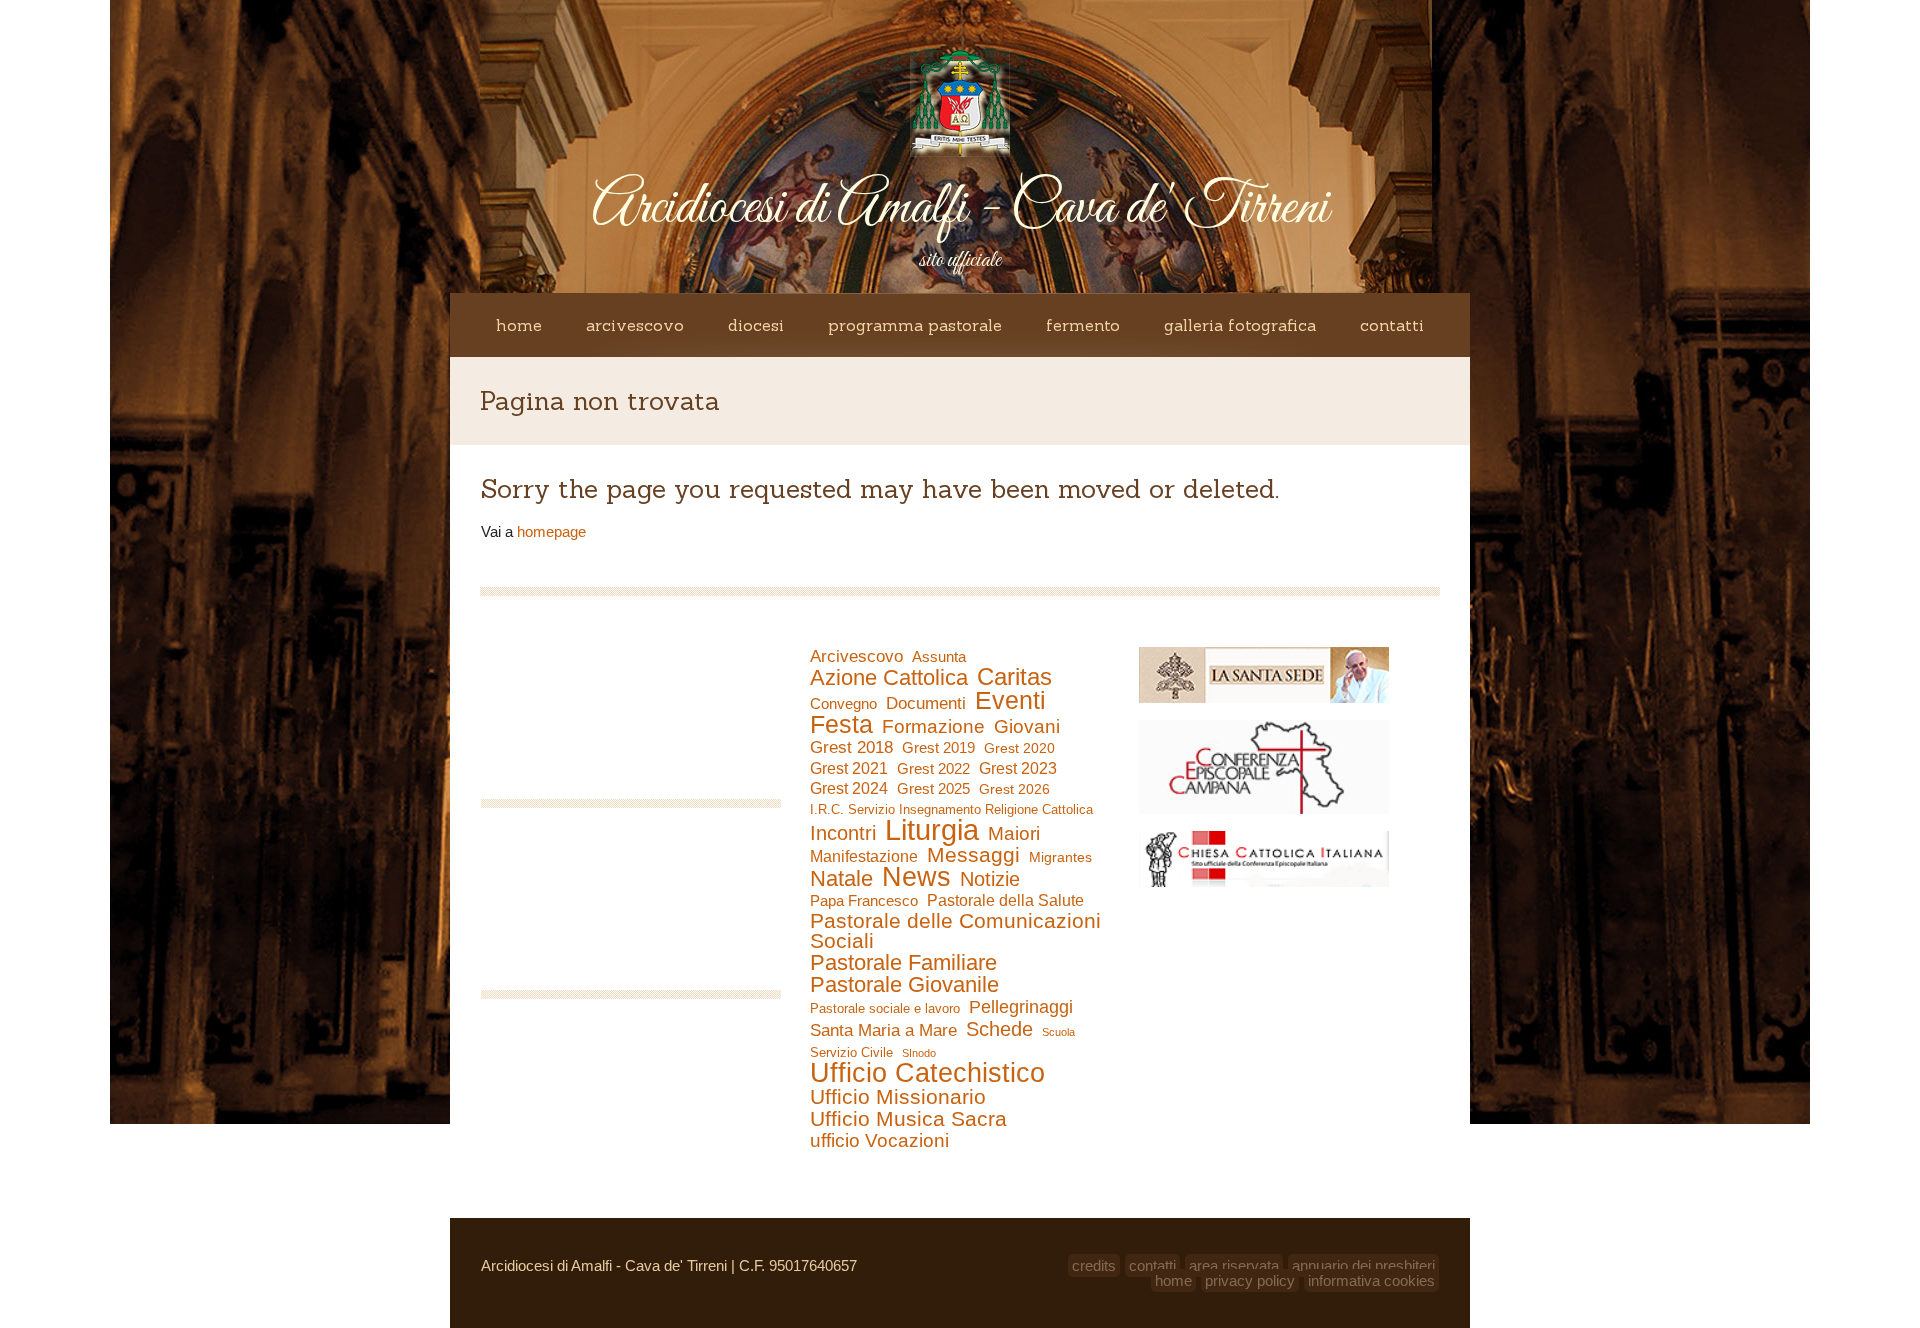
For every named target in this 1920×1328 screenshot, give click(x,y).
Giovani (1027, 727)
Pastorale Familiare (903, 963)
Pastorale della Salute (1005, 900)
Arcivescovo (635, 325)
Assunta (939, 656)
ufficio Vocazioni (879, 1141)
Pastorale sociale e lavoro (885, 1008)
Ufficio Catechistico (927, 1073)
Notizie (990, 879)
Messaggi (973, 855)
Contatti (1392, 325)
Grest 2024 (849, 788)
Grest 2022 (933, 768)
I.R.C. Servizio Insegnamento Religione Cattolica (951, 809)
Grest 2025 (933, 789)
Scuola (1058, 1032)
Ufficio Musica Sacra (908, 1119)
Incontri (843, 833)
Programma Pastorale (915, 325)
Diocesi (756, 325)
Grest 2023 (1018, 768)
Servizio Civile (851, 1052)
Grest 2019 (938, 747)
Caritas (1014, 677)
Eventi (1010, 700)
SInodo (919, 1053)
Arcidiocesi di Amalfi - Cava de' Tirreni (960, 208)
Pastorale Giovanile (904, 985)
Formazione (933, 727)
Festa (841, 724)
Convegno (843, 704)
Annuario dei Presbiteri (1363, 1265)
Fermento (1083, 325)
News (916, 877)
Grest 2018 (851, 747)
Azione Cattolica (889, 678)
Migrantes (1060, 857)
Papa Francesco (864, 900)
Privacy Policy (1250, 1280)
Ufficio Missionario (898, 1097)
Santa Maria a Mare (883, 1030)
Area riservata (1234, 1265)
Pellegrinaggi (1021, 1007)
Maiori (1014, 834)
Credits (1094, 1265)
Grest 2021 (849, 768)
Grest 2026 (1014, 789)
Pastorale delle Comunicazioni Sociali (955, 931)
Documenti (926, 703)
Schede (999, 1029)
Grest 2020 (1019, 748)
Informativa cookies (1371, 1280)
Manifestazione (864, 856)
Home (519, 325)
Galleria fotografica (1240, 325)
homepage (551, 531)
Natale (841, 879)
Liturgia (932, 830)
